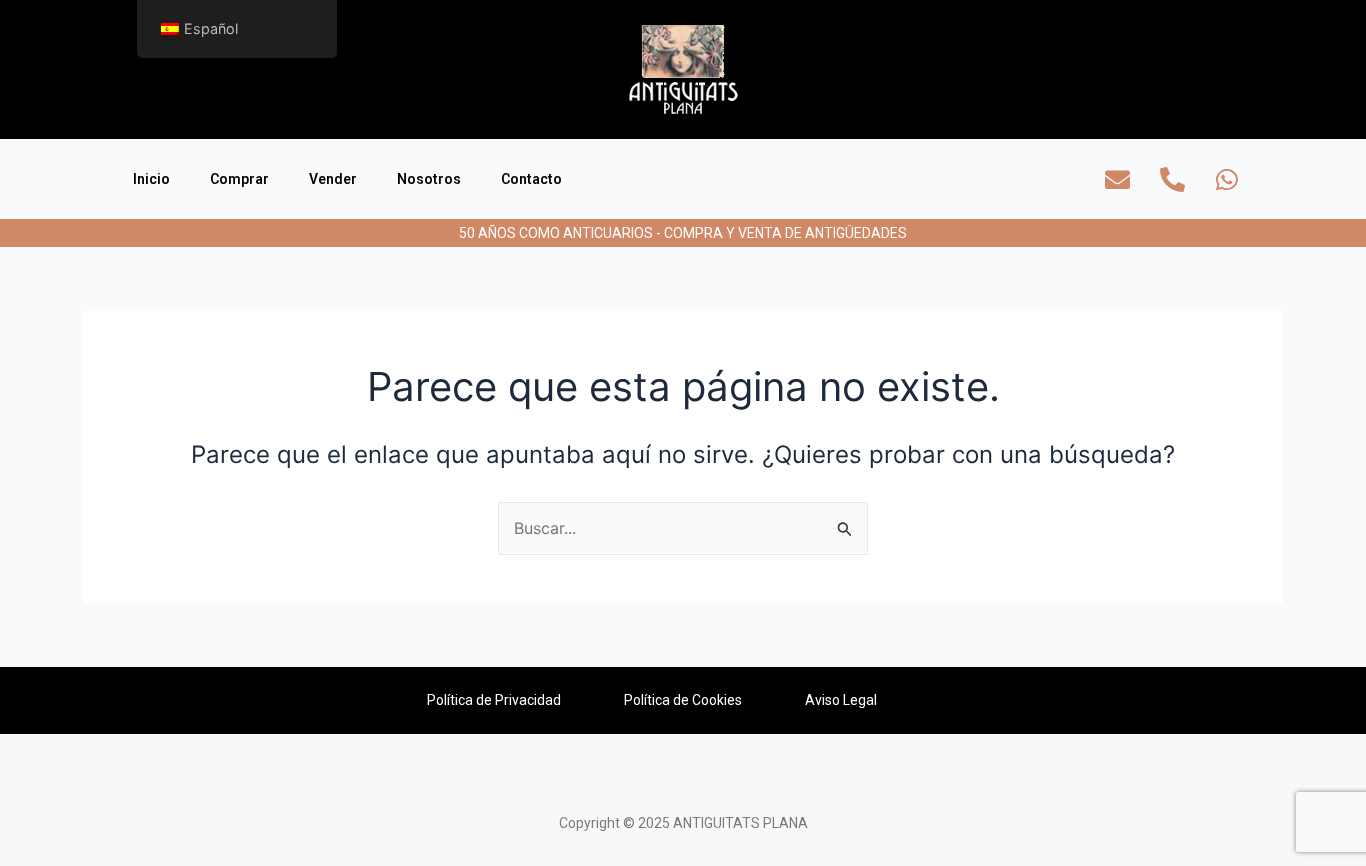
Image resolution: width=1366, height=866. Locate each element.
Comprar (239, 179)
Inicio (151, 179)
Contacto (531, 179)
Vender (333, 179)
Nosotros (429, 179)
